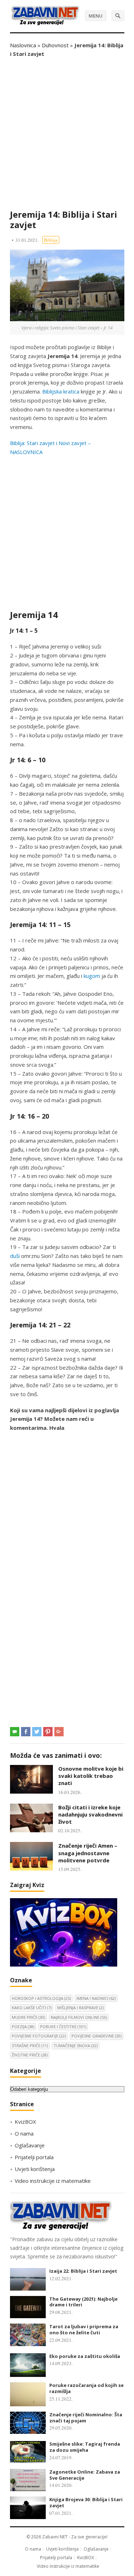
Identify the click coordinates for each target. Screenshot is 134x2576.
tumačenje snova (76, 2046)
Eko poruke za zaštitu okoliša (85, 2356)
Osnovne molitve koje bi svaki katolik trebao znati (91, 1776)
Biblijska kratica (61, 391)
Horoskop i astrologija (41, 1998)
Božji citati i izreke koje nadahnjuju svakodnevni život (90, 1815)
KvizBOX (25, 2122)
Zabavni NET (55, 2537)
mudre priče (28, 2017)
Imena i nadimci (96, 1998)
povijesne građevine (96, 2036)
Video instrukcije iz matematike (53, 2181)
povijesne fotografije (39, 2036)
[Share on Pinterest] (48, 1732)
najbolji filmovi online (79, 2017)
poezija (23, 2027)
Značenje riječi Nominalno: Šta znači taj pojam (86, 2418)
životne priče (30, 2055)
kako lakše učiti (32, 2008)
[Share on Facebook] (26, 1732)
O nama (24, 2133)
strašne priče (30, 2046)
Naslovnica (23, 45)
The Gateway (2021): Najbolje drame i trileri (83, 2302)
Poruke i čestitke (63, 2027)
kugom (92, 976)
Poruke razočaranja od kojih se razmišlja (86, 2388)
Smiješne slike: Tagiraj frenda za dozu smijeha (85, 2447)
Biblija (51, 240)
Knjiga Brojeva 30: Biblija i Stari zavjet (86, 2502)
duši (15, 1256)
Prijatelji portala (34, 2157)
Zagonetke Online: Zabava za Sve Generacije (85, 2475)
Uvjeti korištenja (35, 2169)
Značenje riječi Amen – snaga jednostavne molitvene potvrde (88, 1853)
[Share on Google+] (59, 1732)
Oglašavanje (30, 2145)
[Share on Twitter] (37, 1732)
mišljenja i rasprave (80, 2008)
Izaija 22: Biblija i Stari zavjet (83, 2271)
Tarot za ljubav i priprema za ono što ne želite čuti (84, 2329)
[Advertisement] (67, 134)
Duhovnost (55, 45)
